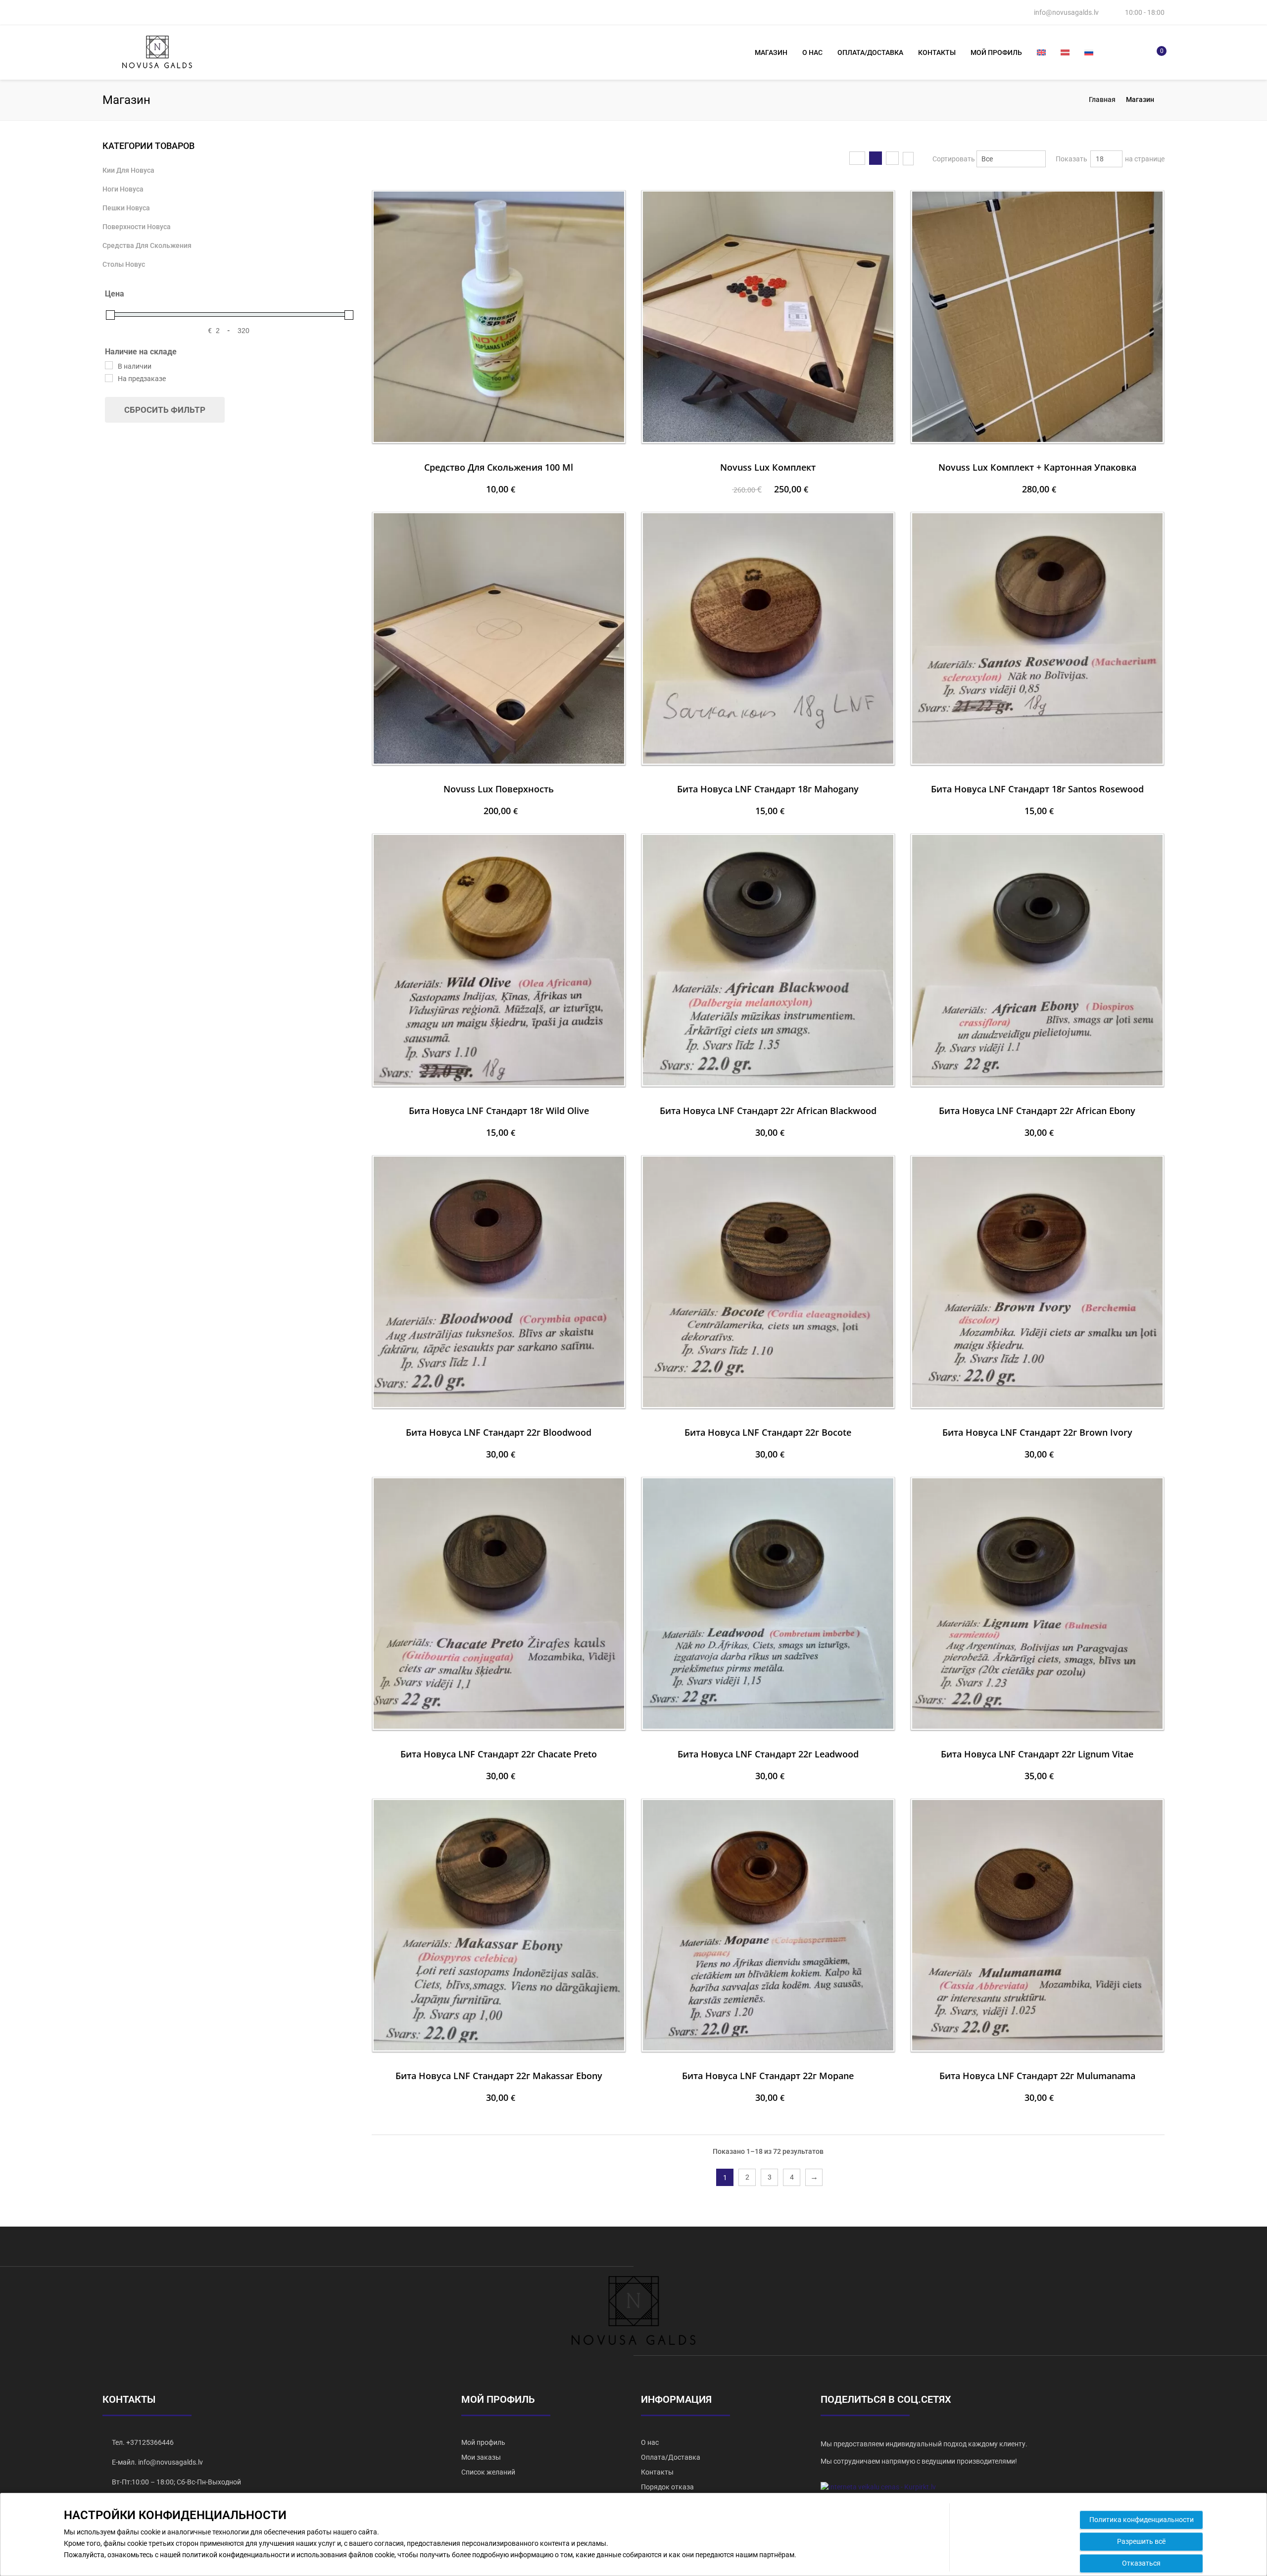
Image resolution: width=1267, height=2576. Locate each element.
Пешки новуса (126, 208)
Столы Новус (124, 264)
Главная (1102, 99)
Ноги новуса (123, 189)
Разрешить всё (1141, 2541)
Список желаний (488, 2472)
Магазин (771, 52)
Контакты (937, 52)
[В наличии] (109, 365)
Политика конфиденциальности (1142, 2520)
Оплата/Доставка (870, 52)
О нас (812, 52)
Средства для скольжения (147, 245)
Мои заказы (481, 2457)
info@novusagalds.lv (1066, 12)
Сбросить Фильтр (165, 410)
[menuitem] (1041, 52)
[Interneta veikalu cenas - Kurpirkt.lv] (878, 2486)
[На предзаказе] (109, 378)
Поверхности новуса (137, 227)
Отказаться (1141, 2563)
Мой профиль (996, 52)
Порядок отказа (667, 2487)
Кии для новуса (962, 186)
